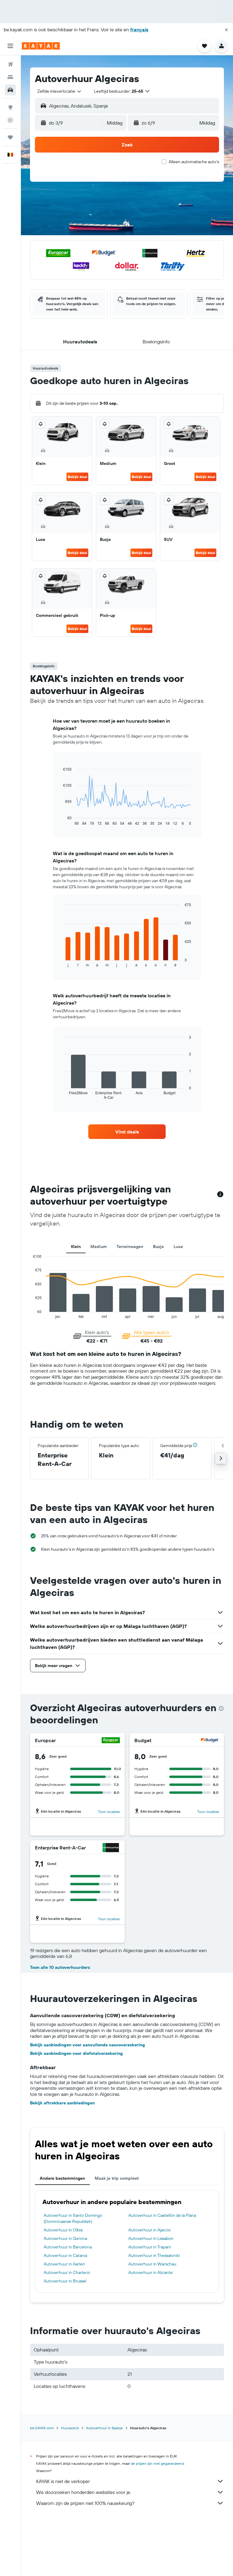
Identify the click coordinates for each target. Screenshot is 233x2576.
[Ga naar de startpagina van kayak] (41, 46)
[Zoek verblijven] (10, 77)
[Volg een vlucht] (10, 120)
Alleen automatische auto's (194, 162)
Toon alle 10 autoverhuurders (60, 1967)
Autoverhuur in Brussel (65, 2281)
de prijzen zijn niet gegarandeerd (157, 2463)
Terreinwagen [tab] (130, 1247)
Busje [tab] (158, 1247)
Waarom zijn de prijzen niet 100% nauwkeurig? (85, 2503)
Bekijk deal (77, 477)
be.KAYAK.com (42, 2428)
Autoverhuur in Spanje (105, 2428)
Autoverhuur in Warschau (152, 2264)
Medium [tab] (99, 1247)
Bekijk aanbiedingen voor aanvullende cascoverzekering (88, 2045)
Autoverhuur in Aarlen (64, 2264)
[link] (127, 1132)
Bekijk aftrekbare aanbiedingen (62, 2103)
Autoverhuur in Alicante (150, 2272)
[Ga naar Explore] (10, 107)
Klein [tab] (76, 1247)
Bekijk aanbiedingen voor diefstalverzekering (76, 2053)
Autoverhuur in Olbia (63, 2230)
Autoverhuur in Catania (65, 2255)
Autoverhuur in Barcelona (68, 2247)
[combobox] (60, 91)
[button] (226, 30)
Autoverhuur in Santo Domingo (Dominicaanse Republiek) (73, 2218)
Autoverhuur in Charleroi (67, 2272)
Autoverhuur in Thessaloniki (154, 2255)
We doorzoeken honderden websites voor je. (84, 2492)
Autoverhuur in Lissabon (151, 2238)
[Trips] (10, 137)
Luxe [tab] (178, 1247)
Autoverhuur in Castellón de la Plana (162, 2215)
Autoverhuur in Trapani (150, 2247)
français (139, 29)
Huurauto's (70, 2428)
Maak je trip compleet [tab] (117, 2178)
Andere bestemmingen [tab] (62, 2178)
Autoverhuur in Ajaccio (150, 2230)
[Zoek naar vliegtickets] (10, 64)
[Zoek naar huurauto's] (10, 90)
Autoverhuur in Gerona (65, 2238)
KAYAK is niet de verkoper (63, 2481)
